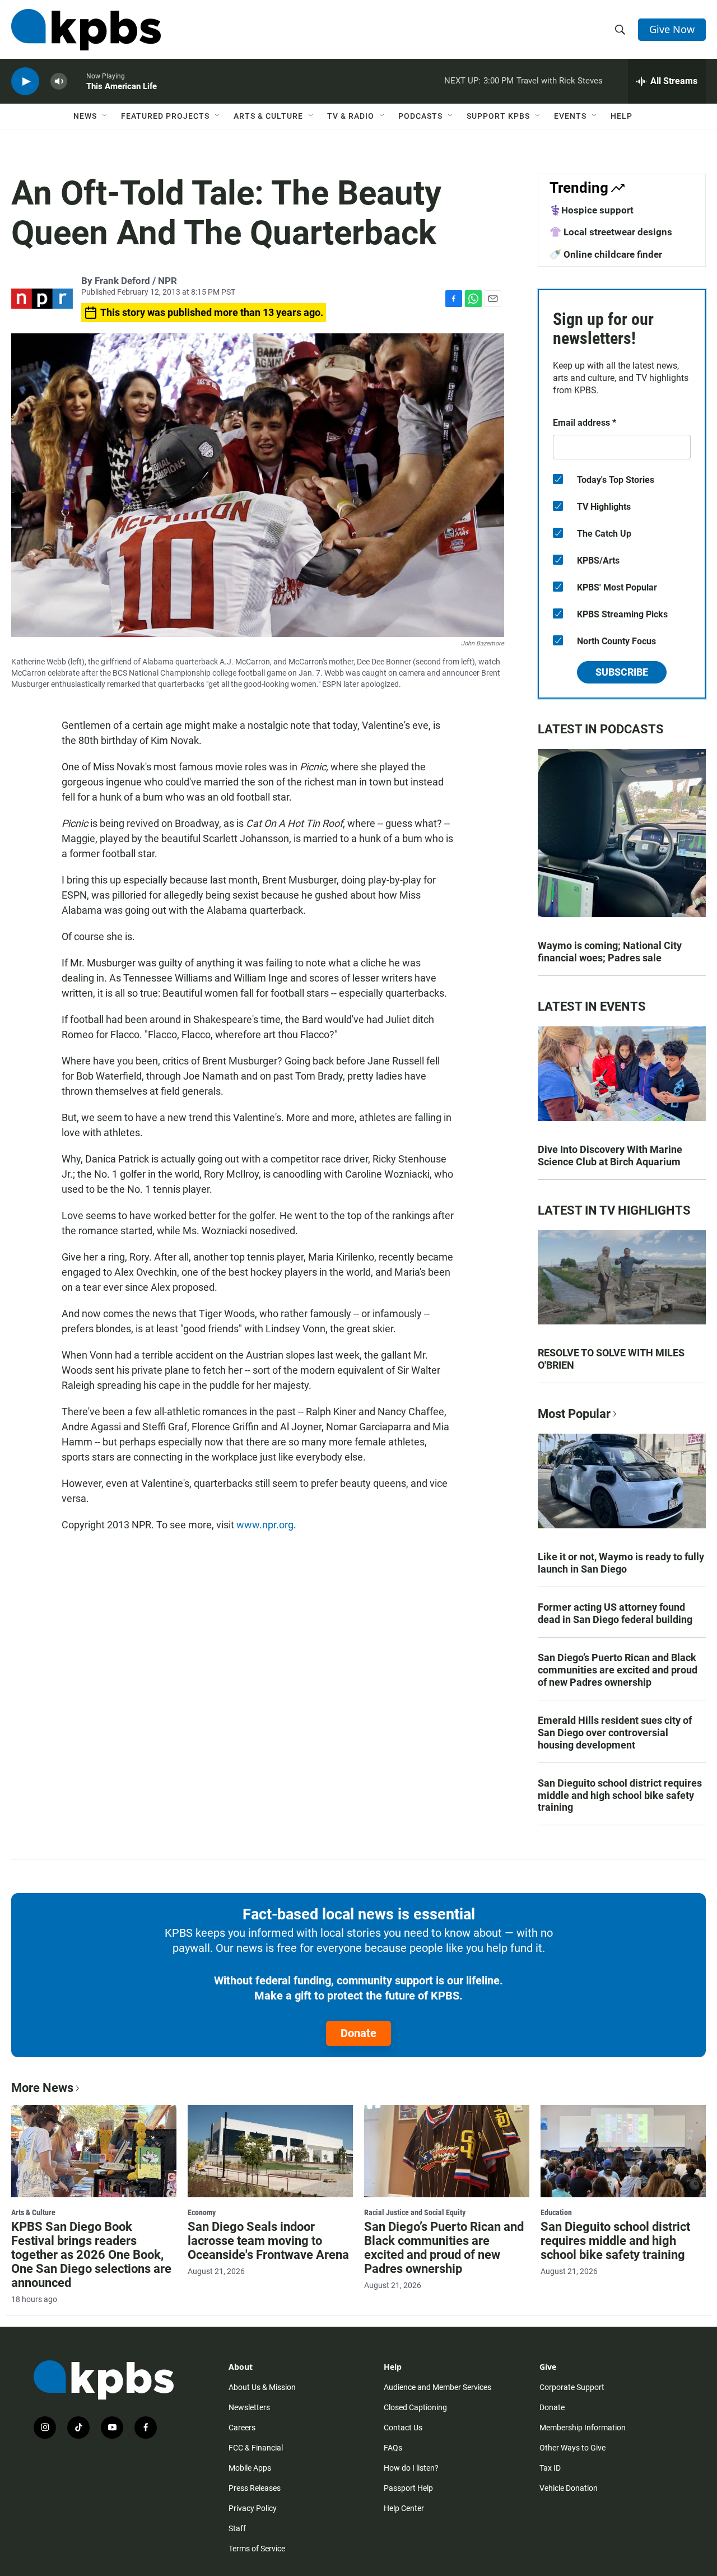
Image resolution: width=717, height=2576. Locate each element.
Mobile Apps (250, 2468)
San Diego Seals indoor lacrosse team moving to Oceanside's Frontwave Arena (268, 2241)
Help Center (404, 2508)
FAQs (393, 2448)
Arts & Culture (268, 116)
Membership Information (583, 2428)
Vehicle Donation (569, 2488)
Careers (242, 2428)
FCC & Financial (256, 2448)
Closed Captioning (415, 2407)
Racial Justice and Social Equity (415, 2212)
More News (42, 2088)
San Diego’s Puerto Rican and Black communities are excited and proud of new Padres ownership (618, 1670)
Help (621, 116)
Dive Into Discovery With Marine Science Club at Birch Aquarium (610, 1156)
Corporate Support (572, 2387)
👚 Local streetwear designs (611, 232)
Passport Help (408, 2488)
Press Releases (255, 2488)
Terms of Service (257, 2549)
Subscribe (622, 672)
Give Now (672, 29)
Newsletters (249, 2407)
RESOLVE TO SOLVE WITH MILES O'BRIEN (611, 1359)
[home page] (86, 30)
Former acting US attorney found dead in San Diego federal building (615, 1613)
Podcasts (420, 116)
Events (570, 116)
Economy (202, 2212)
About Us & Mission (262, 2387)
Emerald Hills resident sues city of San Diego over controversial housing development (615, 1733)
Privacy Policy (253, 2508)
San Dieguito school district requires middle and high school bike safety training (620, 1795)
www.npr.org (265, 1525)
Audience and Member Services (437, 2387)
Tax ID (550, 2468)
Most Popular (574, 1414)
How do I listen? (411, 2468)
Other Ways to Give (572, 2448)
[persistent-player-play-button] (25, 82)
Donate (358, 2033)
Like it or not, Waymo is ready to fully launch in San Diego (621, 1563)
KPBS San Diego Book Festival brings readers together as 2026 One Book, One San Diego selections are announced (91, 2255)
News (85, 116)
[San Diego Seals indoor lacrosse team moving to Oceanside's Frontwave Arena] (270, 2151)
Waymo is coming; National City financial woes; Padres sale (610, 952)
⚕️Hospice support (592, 210)
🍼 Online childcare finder (606, 254)
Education (556, 2212)
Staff (237, 2528)
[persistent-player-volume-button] (59, 82)
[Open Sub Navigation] (105, 116)
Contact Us (403, 2428)
